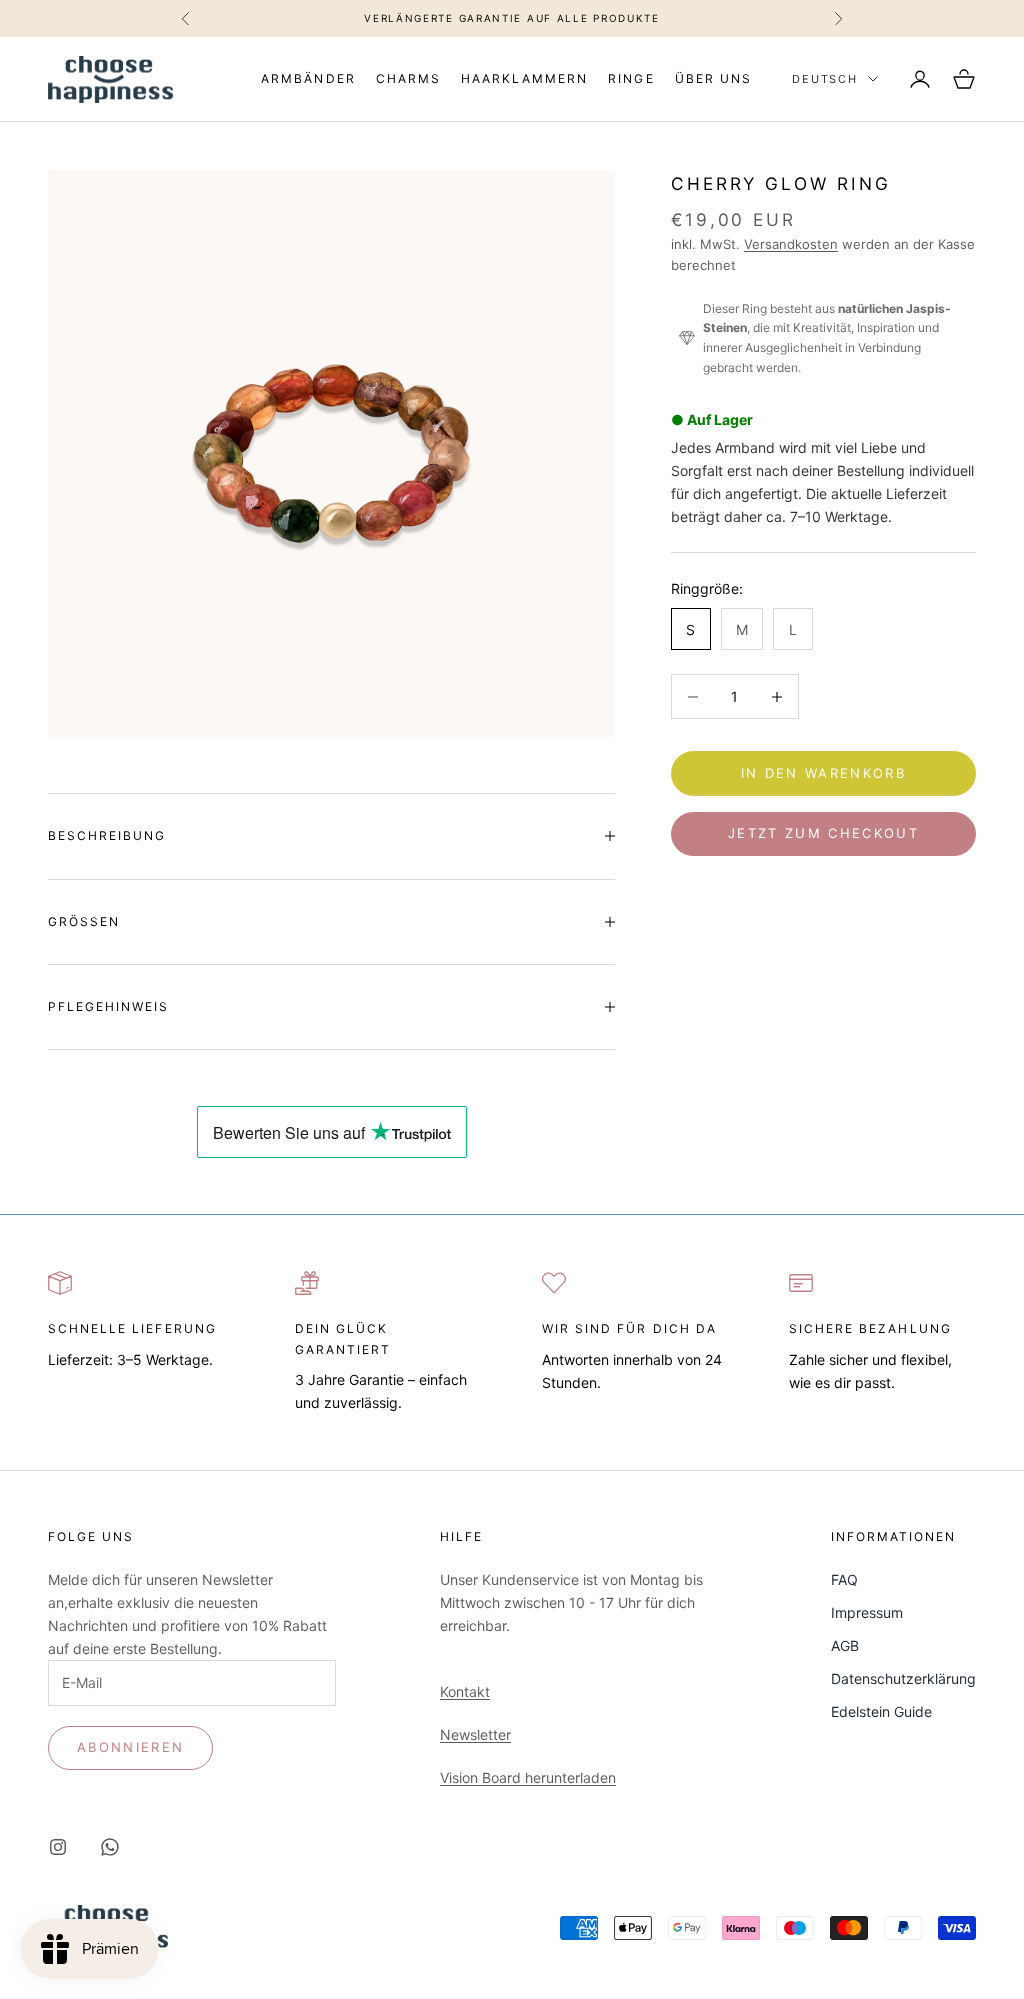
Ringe (631, 78)
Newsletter (475, 1734)
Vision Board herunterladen (528, 1777)
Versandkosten (791, 244)
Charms (408, 78)
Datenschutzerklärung (903, 1678)
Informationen (894, 1536)
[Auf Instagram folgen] (58, 1847)
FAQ (844, 1579)
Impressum (867, 1612)
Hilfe (461, 1536)
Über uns (713, 78)
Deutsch (825, 79)
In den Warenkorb (823, 773)
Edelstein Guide (881, 1711)
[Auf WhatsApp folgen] (110, 1847)
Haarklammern (524, 78)
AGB (845, 1645)
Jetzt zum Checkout (823, 833)
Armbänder (308, 78)
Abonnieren (130, 1747)
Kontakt (465, 1691)
